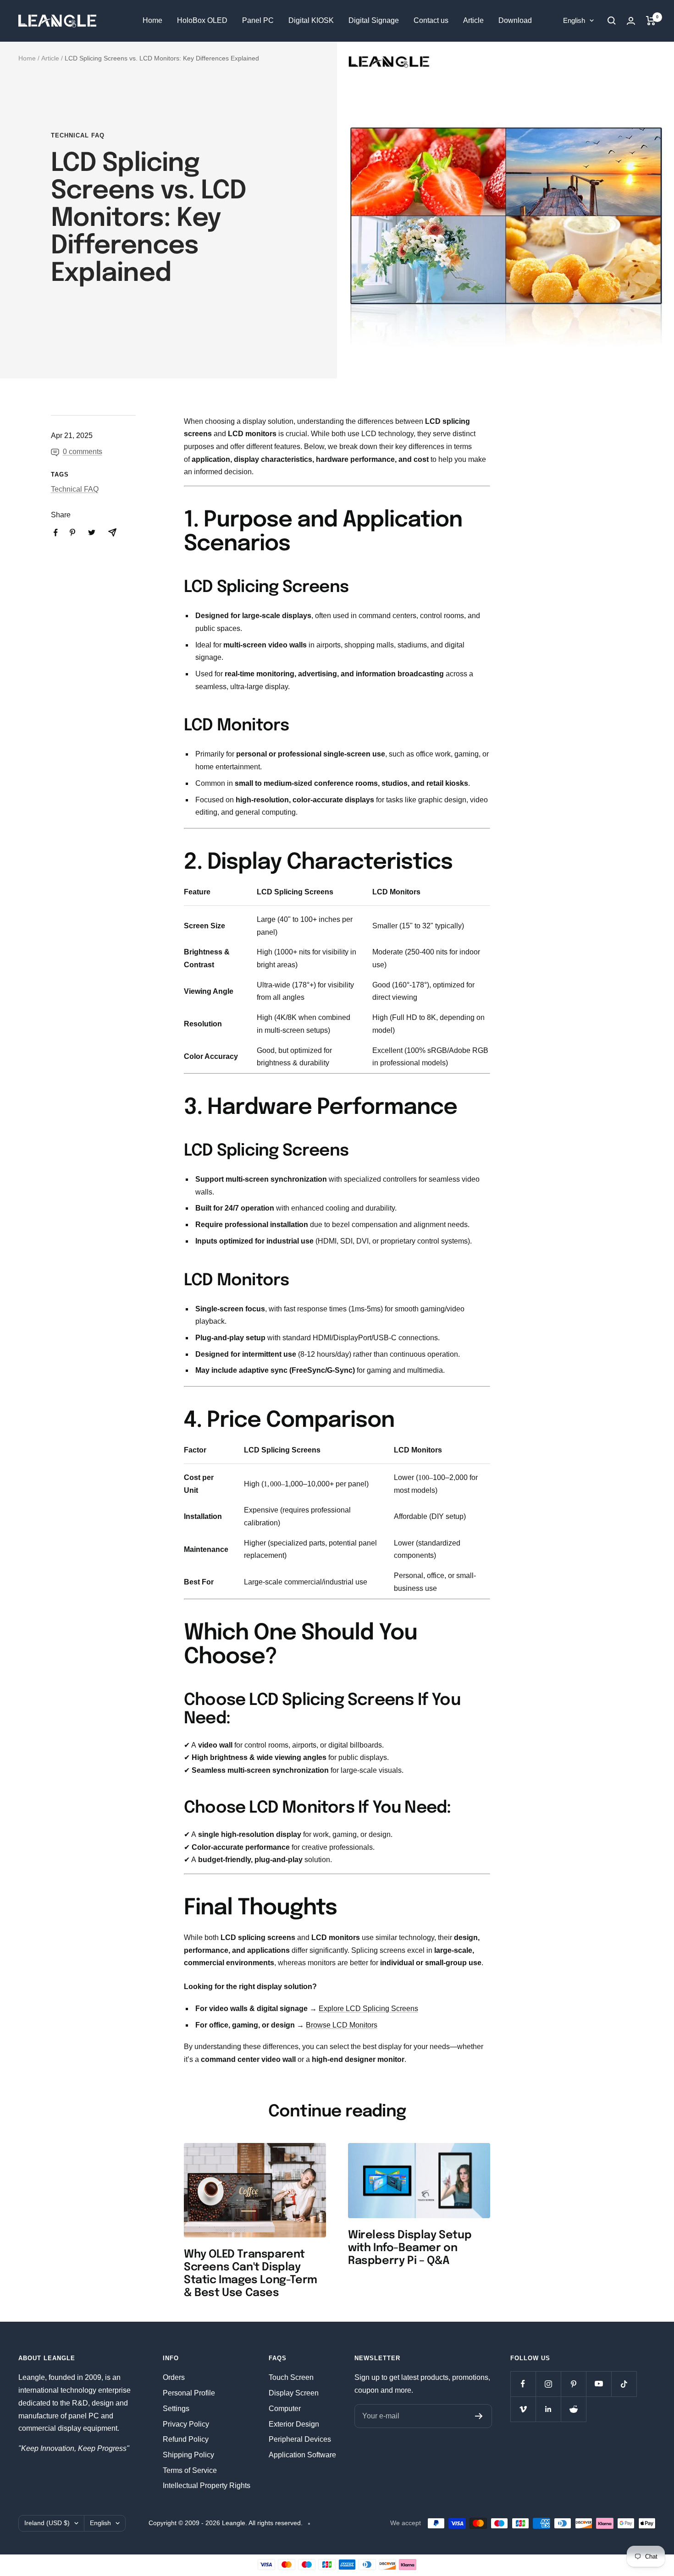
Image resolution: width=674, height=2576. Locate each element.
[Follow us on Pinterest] (573, 2384)
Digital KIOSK (311, 20)
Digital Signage (374, 20)
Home (152, 20)
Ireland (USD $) (47, 2523)
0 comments (83, 452)
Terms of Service (190, 2470)
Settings (176, 2409)
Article (473, 20)
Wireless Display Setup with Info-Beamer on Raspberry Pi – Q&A (410, 2248)
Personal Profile (189, 2393)
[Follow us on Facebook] (523, 2384)
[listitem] (56, 533)
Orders (174, 2377)
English (574, 20)
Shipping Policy (188, 2455)
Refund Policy (186, 2439)
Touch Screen (291, 2377)
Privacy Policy (186, 2424)
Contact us (431, 20)
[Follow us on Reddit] (573, 2409)
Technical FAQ (78, 135)
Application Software (302, 2455)
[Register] (479, 2416)
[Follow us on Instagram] (548, 2384)
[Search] (612, 21)
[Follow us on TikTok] (624, 2384)
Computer (285, 2409)
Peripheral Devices (300, 2439)
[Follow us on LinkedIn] (548, 2409)
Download (515, 20)
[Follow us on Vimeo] (523, 2409)
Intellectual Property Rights (207, 2486)
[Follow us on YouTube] (599, 2384)
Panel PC (258, 20)
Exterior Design (294, 2424)
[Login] (631, 21)
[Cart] (651, 21)
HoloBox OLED (202, 20)
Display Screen (294, 2393)
